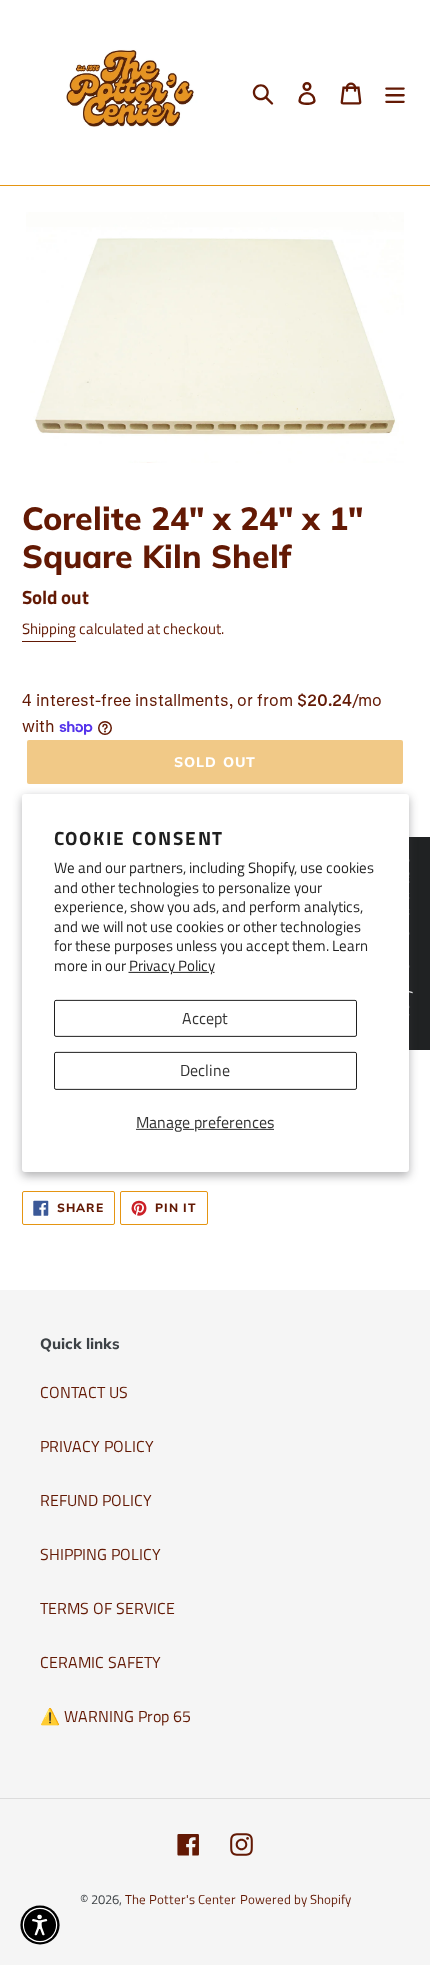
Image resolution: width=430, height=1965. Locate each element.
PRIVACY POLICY (97, 1446)
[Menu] (395, 93)
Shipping (49, 628)
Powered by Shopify (295, 1899)
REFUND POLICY (96, 1500)
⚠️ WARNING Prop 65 (115, 1716)
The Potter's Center (180, 1899)
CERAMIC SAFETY (100, 1662)
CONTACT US (84, 1392)
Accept (205, 1018)
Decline (205, 1070)
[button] (40, 1925)
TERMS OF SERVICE (107, 1608)
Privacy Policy (172, 965)
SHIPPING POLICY (100, 1554)
